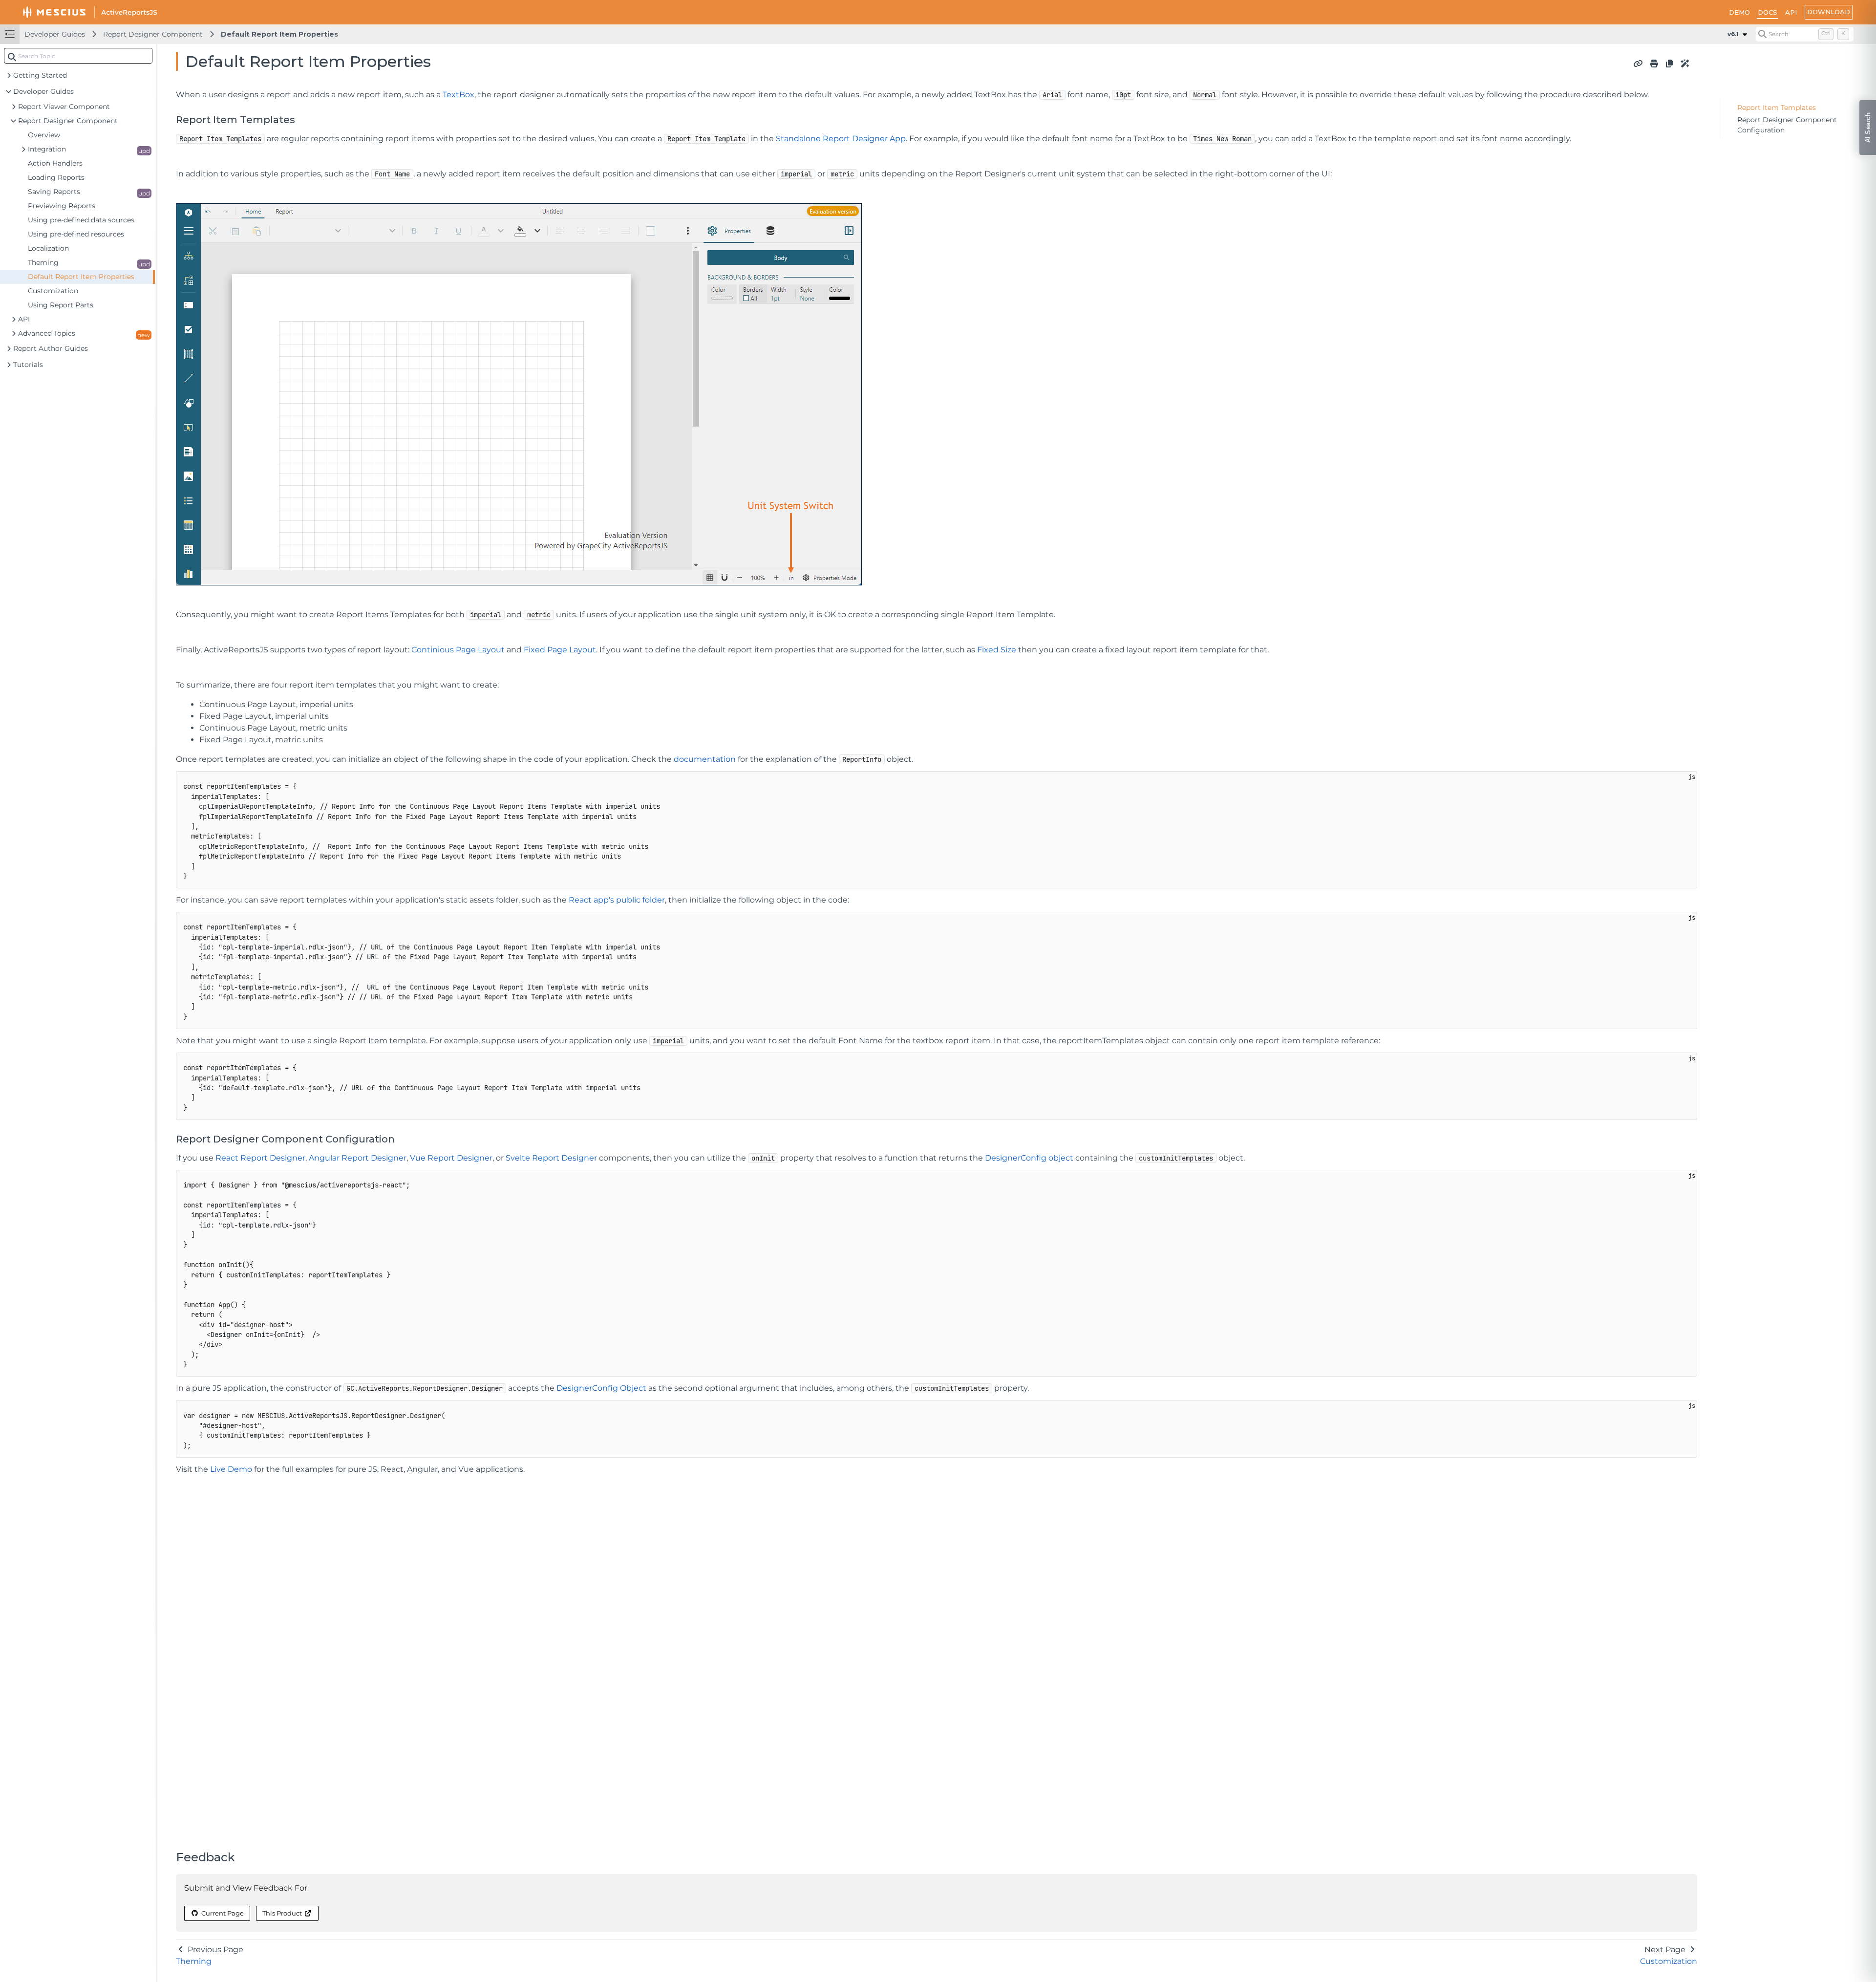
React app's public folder (617, 900)
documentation (705, 759)
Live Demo (231, 1469)
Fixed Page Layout (560, 650)
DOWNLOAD (1829, 12)
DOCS (1768, 12)
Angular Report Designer (358, 1158)
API (1791, 12)
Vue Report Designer (451, 1158)
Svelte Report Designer (551, 1158)
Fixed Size (997, 650)
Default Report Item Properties (279, 34)
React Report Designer (260, 1158)
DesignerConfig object (1029, 1158)
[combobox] (78, 56)
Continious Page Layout (458, 650)
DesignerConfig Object (601, 1388)
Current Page (223, 1913)
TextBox (458, 95)
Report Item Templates (1777, 108)
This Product (282, 1913)
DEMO (1739, 12)
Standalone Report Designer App (841, 139)
